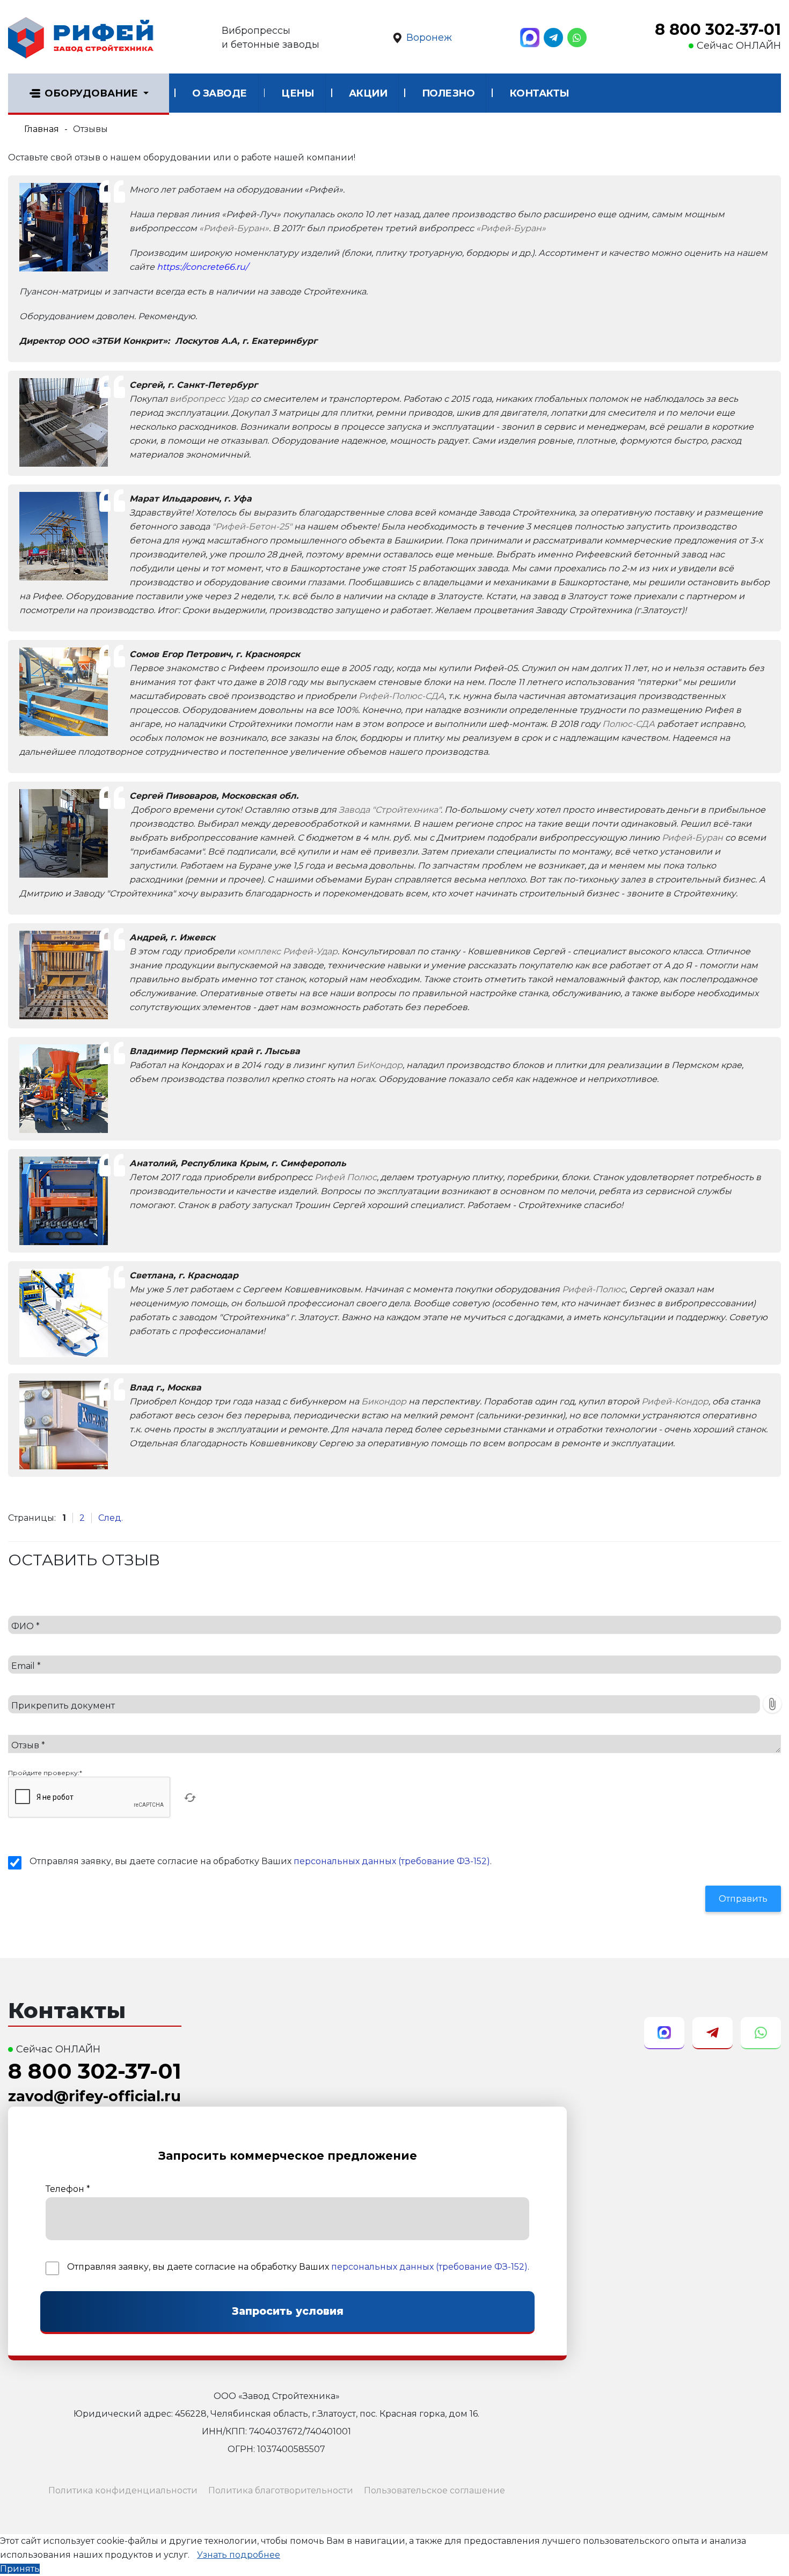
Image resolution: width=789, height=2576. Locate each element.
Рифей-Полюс (594, 1289)
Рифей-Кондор (675, 1401)
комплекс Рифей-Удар (287, 951)
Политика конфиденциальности (123, 2490)
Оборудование (91, 93)
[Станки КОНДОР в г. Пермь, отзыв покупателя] (64, 1088)
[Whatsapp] (577, 38)
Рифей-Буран (692, 838)
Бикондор (384, 1401)
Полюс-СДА (629, 724)
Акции (368, 93)
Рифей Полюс (346, 1177)
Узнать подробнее (239, 2555)
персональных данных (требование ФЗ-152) (392, 1861)
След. (111, 1518)
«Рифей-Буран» (234, 228)
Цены (298, 93)
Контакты (539, 93)
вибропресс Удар (209, 399)
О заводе (220, 93)
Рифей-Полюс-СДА (401, 696)
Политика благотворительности (281, 2490)
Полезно (448, 93)
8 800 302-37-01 (718, 30)
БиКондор (379, 1065)
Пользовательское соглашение (434, 2490)
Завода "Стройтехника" (390, 810)
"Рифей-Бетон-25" (252, 527)
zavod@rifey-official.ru (94, 2096)
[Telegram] (553, 38)
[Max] (530, 38)
